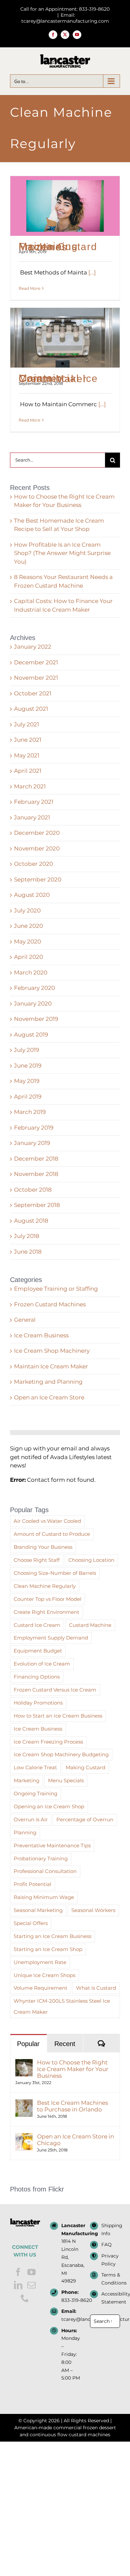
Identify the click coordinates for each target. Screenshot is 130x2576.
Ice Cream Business (41, 1335)
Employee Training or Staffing (56, 1289)
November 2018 (36, 1174)
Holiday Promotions (38, 1703)
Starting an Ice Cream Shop (48, 1949)
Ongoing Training (35, 1793)
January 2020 (33, 1004)
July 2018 (27, 1236)
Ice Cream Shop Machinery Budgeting (61, 1754)
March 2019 (30, 1112)
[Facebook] (18, 2272)
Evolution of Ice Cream (42, 1664)
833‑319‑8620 (71, 2300)
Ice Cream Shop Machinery (52, 1351)
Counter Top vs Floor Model (47, 1599)
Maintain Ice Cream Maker (51, 1366)
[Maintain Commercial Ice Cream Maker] (65, 338)
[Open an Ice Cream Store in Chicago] (24, 2137)
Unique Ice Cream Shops (44, 1975)
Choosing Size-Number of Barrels (55, 1573)
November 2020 (37, 848)
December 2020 (37, 833)
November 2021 (36, 678)
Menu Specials (66, 1780)
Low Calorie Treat (35, 1767)
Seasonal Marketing (38, 1910)
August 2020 (32, 895)
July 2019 (26, 1050)
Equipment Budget (38, 1651)
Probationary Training (41, 1858)
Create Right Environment (46, 1612)
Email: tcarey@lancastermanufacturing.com (65, 18)
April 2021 (28, 771)
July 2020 (27, 910)
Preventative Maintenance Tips (52, 1845)
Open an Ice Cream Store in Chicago (75, 2140)
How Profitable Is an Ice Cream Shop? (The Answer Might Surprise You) (62, 553)
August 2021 (31, 709)
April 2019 (28, 1097)
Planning (25, 1832)
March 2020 (31, 973)
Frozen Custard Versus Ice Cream (55, 1690)
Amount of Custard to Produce (52, 1534)
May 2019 (27, 1081)
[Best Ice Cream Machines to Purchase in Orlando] (24, 2103)
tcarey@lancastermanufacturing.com (71, 2319)
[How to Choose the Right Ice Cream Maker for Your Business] (24, 2063)
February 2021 (34, 802)
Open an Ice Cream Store (49, 1397)
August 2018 (31, 1221)
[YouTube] (31, 2272)
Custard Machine (90, 1625)
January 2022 (33, 647)
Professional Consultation (45, 1871)
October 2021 (33, 693)
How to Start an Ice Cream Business (58, 1716)
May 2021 (27, 755)
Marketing (26, 1780)
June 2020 (28, 926)
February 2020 (34, 988)
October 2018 (33, 1190)
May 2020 (27, 941)
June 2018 (28, 1252)
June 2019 (28, 1066)
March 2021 (30, 786)
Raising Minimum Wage (44, 1897)
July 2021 (26, 724)
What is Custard (96, 1988)
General (25, 1320)
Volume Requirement (40, 1988)
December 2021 (36, 662)
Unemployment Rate (40, 1962)
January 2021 (32, 817)
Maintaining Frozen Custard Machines (58, 247)
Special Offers (31, 1923)
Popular (28, 2044)
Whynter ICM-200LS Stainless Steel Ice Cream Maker (62, 2006)
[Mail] (31, 2285)
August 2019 (31, 1035)
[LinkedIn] (18, 2285)
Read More (29, 288)
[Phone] (25, 2298)
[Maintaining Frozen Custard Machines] (65, 206)
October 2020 (33, 864)
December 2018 (36, 1159)
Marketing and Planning (48, 1382)
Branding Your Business (43, 1547)
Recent (65, 2044)
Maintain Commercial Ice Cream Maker (58, 378)
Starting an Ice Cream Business (52, 1936)
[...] (92, 272)
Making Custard (85, 1767)
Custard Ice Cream (37, 1625)
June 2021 (28, 740)
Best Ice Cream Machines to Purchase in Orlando (72, 2106)
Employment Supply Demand (51, 1638)
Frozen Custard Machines (50, 1304)
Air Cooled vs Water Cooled (47, 1521)
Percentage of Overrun (85, 1819)
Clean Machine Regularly (45, 1586)
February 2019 (34, 1128)
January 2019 (32, 1143)
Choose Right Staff (37, 1560)
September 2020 (38, 879)
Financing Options (37, 1677)
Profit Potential (32, 1884)
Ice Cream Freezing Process (48, 1742)
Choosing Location (91, 1560)
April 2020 (28, 957)
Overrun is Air (31, 1819)
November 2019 (36, 1019)
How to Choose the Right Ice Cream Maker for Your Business (73, 2069)
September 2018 (37, 1205)
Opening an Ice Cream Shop (49, 1806)
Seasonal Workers (93, 1910)
